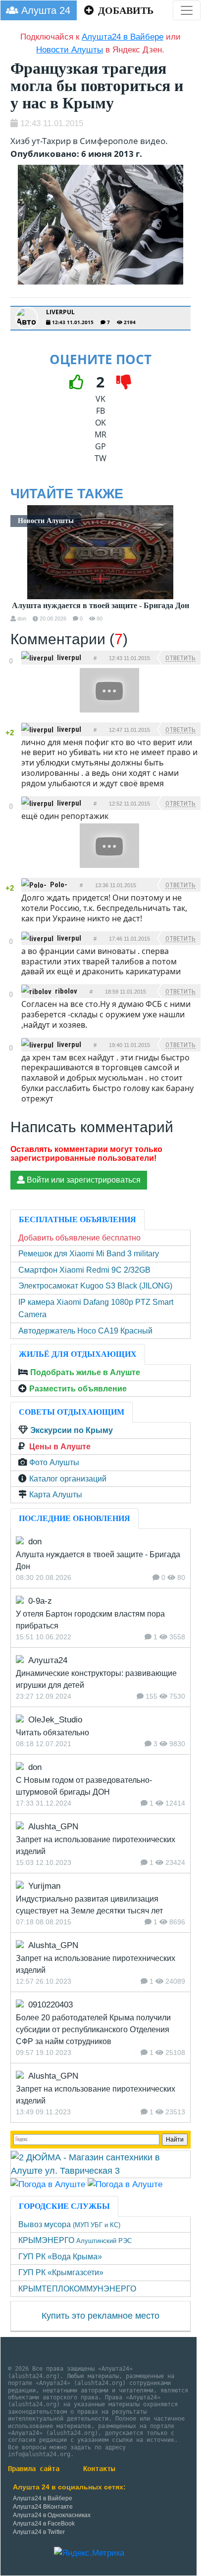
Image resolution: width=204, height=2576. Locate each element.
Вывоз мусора (69, 2224)
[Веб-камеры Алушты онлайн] (125, 2184)
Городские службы (64, 2206)
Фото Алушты (54, 1462)
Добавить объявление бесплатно (79, 1238)
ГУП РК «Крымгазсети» (61, 2272)
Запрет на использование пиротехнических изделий (96, 1845)
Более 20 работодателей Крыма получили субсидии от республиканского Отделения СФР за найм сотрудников (93, 2029)
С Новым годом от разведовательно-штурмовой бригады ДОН (84, 1786)
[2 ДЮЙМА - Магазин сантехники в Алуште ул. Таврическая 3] (101, 2163)
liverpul (60, 312)
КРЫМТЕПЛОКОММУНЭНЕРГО (77, 2289)
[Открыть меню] (187, 10)
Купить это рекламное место (101, 2316)
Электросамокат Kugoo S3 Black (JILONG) (95, 1286)
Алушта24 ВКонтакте (43, 2507)
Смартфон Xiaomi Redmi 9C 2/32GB (84, 1270)
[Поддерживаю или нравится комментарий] (11, 653)
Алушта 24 (44, 10)
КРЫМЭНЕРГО (75, 2240)
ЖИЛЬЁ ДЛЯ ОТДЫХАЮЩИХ (78, 1354)
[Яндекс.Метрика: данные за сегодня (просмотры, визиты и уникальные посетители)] (89, 2553)
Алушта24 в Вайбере (43, 2498)
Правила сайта (34, 2469)
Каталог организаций (68, 1479)
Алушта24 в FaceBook (44, 2524)
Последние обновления (75, 1518)
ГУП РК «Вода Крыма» (60, 2257)
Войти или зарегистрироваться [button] (83, 1180)
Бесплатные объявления (77, 1219)
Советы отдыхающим (72, 1412)
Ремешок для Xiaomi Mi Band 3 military (89, 1254)
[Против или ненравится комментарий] (11, 669)
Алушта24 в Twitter (39, 2532)
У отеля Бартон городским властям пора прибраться (90, 1620)
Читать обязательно (52, 1733)
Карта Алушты (56, 1495)
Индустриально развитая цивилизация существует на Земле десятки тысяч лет (89, 1905)
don (22, 619)
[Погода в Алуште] (48, 2184)
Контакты (99, 2469)
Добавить (125, 10)
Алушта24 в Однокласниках (52, 2515)
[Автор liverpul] (27, 318)
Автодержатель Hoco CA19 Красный (85, 1331)
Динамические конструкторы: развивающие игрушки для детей (96, 1679)
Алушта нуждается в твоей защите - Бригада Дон (101, 606)
